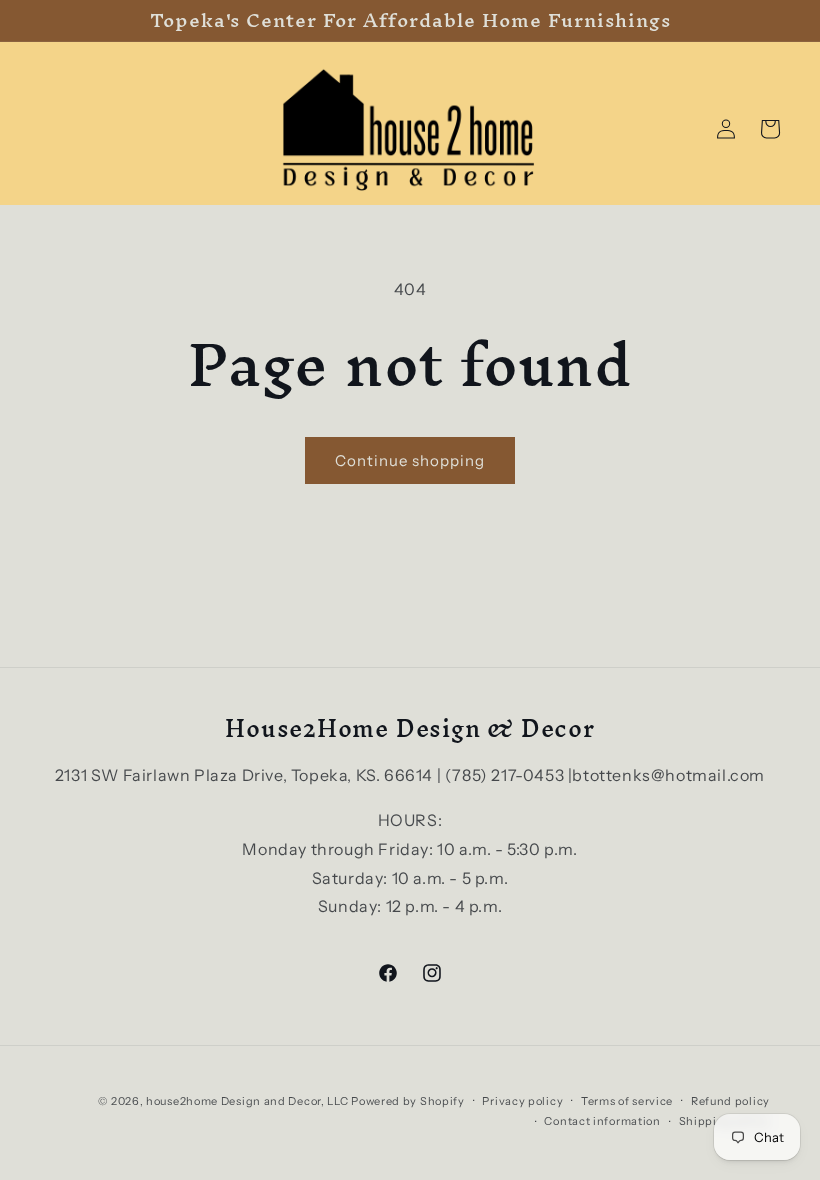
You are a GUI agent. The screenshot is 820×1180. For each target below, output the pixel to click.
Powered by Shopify (408, 1101)
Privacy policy (522, 1101)
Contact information (602, 1121)
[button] (770, 129)
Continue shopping (410, 460)
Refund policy (730, 1101)
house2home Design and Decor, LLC (247, 1101)
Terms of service (627, 1101)
